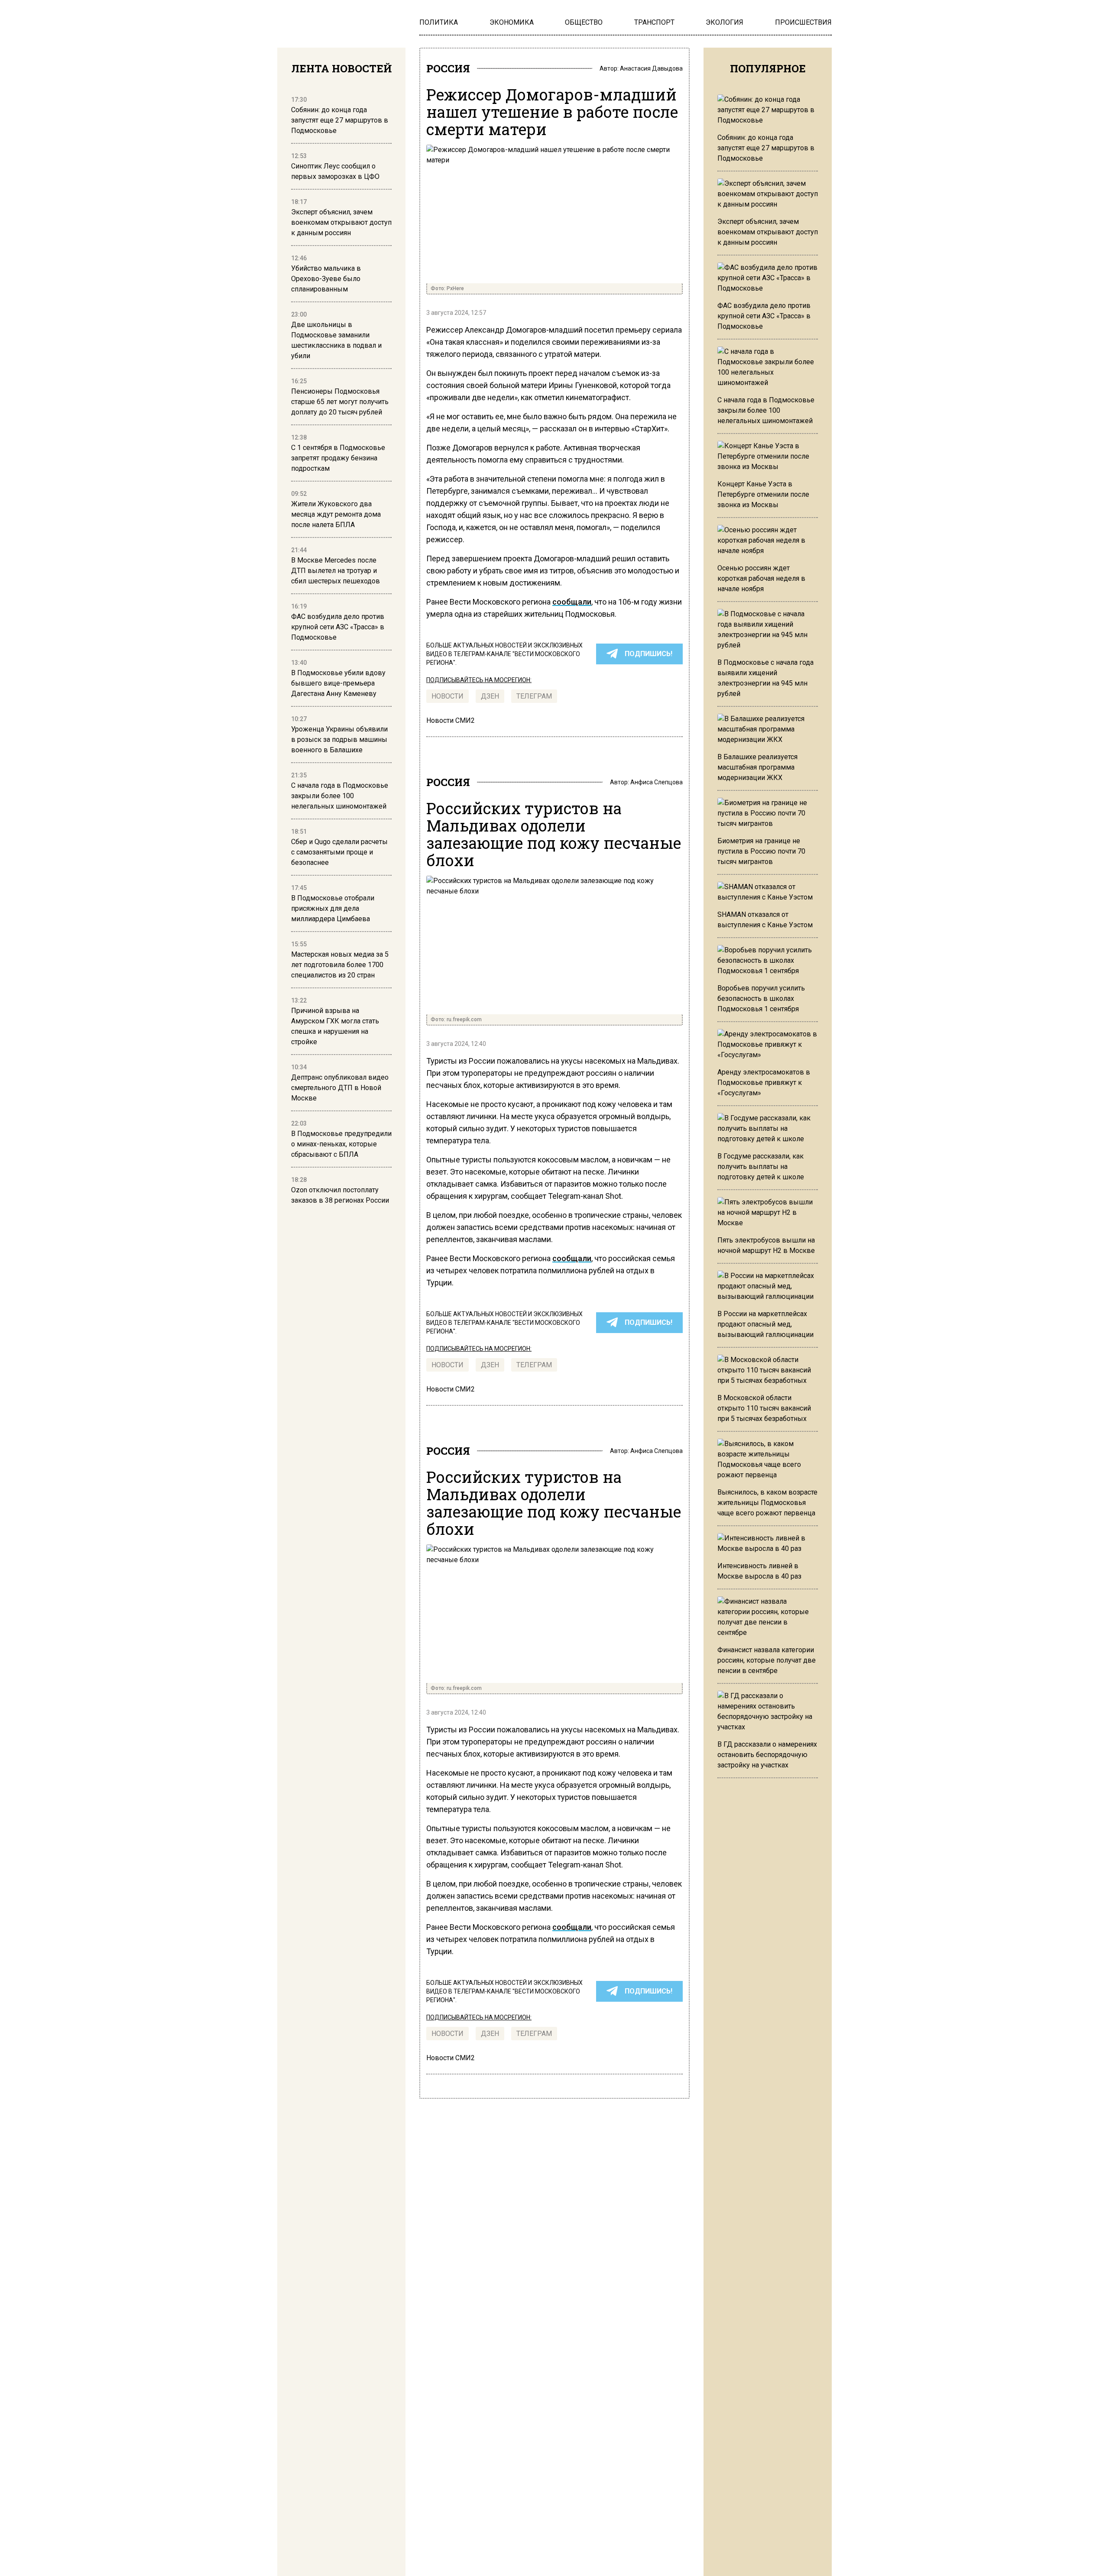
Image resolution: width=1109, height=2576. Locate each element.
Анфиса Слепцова (657, 782)
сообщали (572, 602)
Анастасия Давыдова (651, 68)
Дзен (490, 696)
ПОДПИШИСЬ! (649, 654)
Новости (447, 696)
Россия (448, 68)
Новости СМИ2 (451, 720)
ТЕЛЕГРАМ (534, 696)
